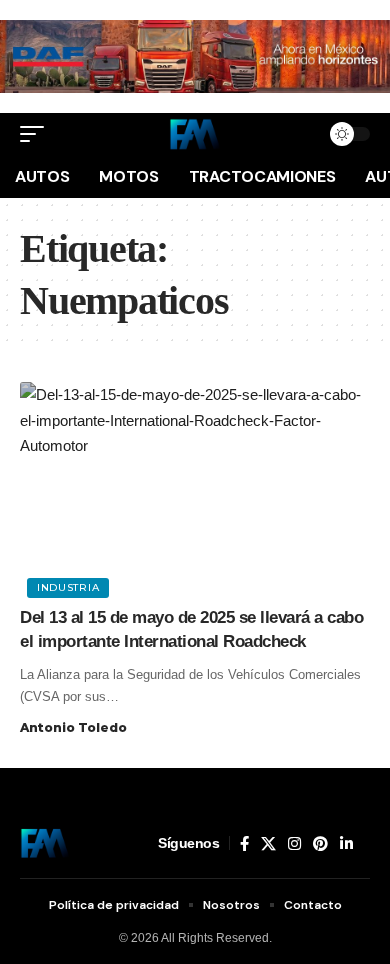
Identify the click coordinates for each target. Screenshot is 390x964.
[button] (37, 134)
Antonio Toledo (73, 727)
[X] (268, 844)
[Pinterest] (320, 844)
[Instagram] (294, 844)
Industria (68, 587)
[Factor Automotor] (195, 134)
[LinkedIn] (346, 844)
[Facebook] (244, 844)
